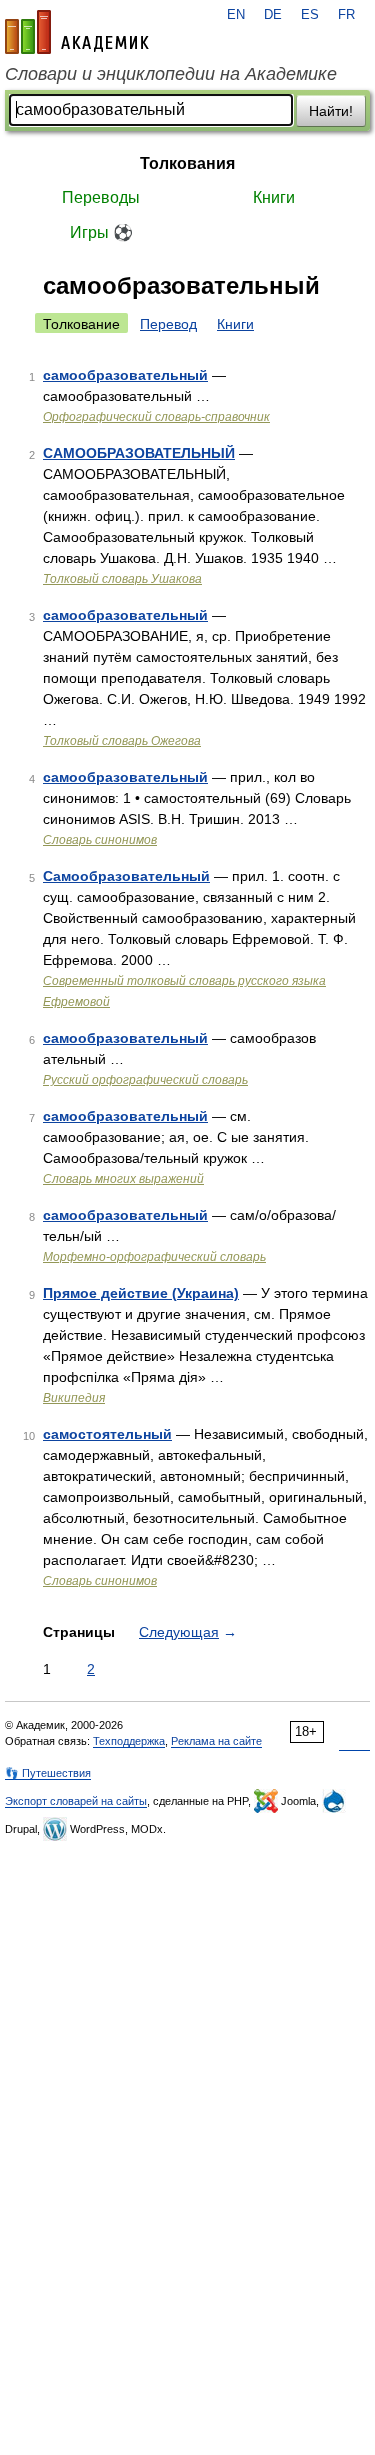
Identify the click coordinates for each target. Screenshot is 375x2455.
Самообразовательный (126, 876)
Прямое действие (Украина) (141, 1293)
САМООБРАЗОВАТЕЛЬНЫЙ (139, 453)
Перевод (168, 324)
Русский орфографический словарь (145, 1080)
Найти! (331, 111)
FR (346, 15)
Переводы (101, 197)
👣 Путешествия (48, 1773)
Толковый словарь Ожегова (122, 741)
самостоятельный (107, 1434)
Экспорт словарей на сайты (76, 1801)
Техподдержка (129, 1741)
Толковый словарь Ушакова (122, 579)
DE (273, 15)
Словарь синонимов (100, 840)
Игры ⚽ (101, 232)
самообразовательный (125, 375)
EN (236, 15)
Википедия (74, 1398)
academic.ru (77, 32)
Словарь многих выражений (123, 1179)
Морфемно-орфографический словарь (154, 1257)
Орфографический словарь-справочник (156, 417)
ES (310, 15)
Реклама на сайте (216, 1741)
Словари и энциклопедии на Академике (171, 74)
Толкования (187, 163)
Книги (274, 197)
